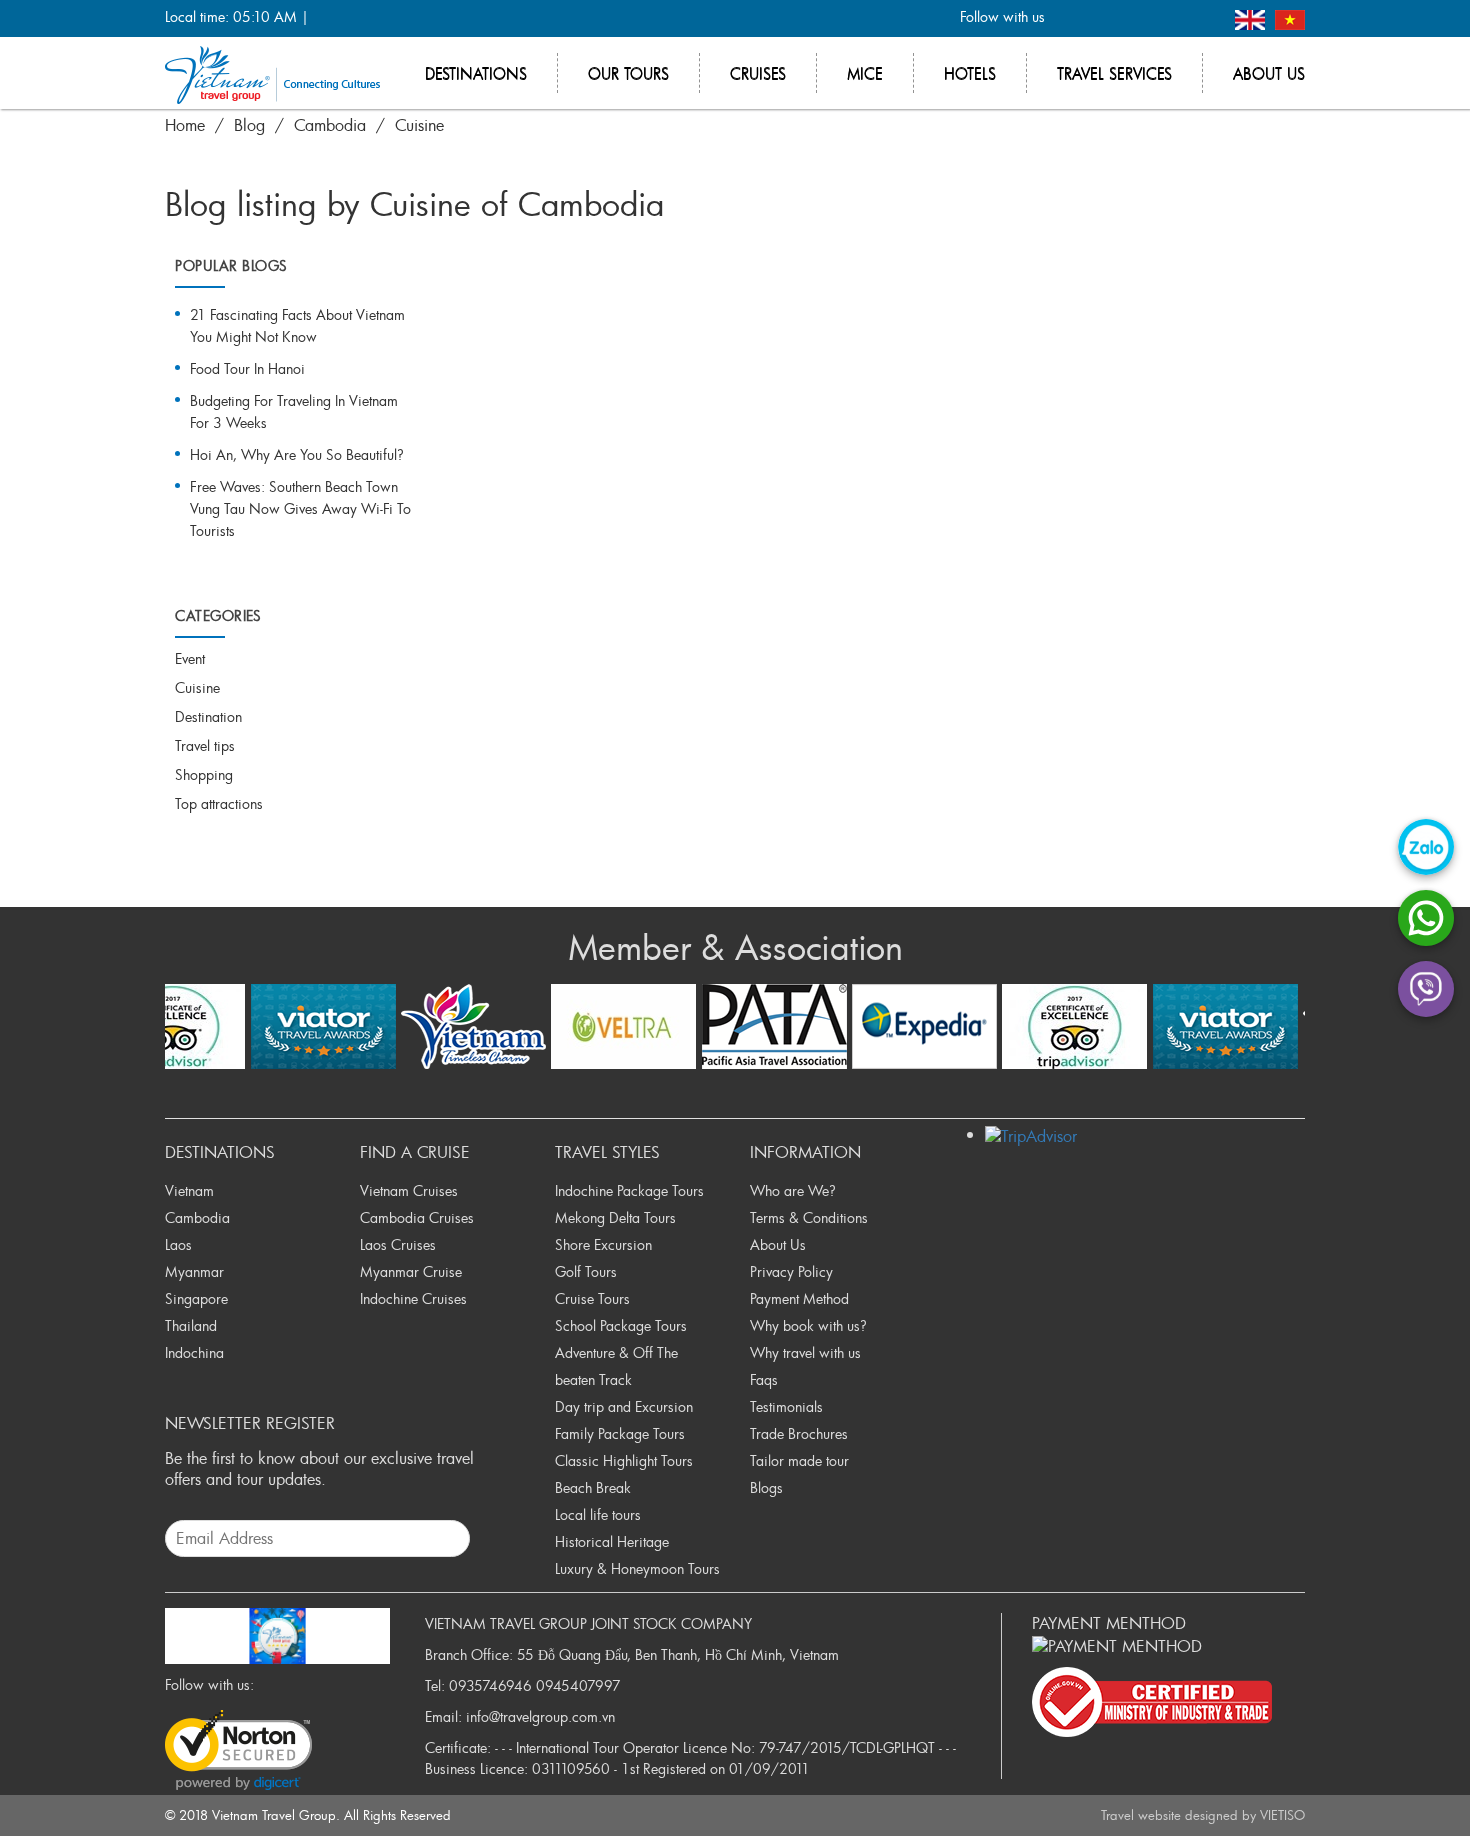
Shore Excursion (603, 1244)
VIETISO (1282, 1815)
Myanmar (194, 1271)
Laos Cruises (398, 1244)
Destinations (476, 73)
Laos (178, 1244)
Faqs (764, 1379)
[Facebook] (1071, 18)
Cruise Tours (592, 1298)
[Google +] (1137, 18)
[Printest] (1203, 18)
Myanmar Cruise (411, 1271)
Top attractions (219, 803)
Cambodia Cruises (417, 1217)
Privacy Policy (791, 1271)
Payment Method (799, 1298)
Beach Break (593, 1487)
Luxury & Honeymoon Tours (637, 1568)
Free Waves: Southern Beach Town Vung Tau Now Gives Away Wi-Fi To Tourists (300, 508)
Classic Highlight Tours (624, 1460)
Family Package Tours (620, 1433)
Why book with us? (808, 1325)
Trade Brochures (799, 1433)
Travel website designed (1169, 1815)
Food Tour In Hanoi (247, 368)
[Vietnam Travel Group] (272, 73)
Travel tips (205, 745)
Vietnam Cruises (409, 1190)
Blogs (766, 1487)
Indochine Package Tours (629, 1190)
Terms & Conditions (809, 1217)
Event (190, 658)
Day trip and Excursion (624, 1406)
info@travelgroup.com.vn (540, 1716)
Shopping (204, 774)
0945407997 (578, 1685)
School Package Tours (621, 1325)
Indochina (194, 1352)
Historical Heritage (612, 1541)
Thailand (191, 1325)
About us (1269, 73)
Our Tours (628, 73)
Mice (865, 73)
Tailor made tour (799, 1460)
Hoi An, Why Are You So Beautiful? (297, 454)
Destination (208, 716)
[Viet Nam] (1290, 17)
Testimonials (786, 1406)
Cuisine (419, 125)
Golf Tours (586, 1271)
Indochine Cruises (413, 1298)
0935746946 (490, 1685)
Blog (249, 125)
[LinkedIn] (1170, 18)
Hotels (970, 73)
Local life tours (598, 1514)
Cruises (758, 73)
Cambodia (330, 125)
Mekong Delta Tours (615, 1217)
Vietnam (189, 1190)
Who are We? (793, 1190)
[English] (1252, 17)
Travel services (1114, 73)
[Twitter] (1104, 18)
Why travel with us (805, 1352)
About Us (778, 1244)
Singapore (196, 1298)
